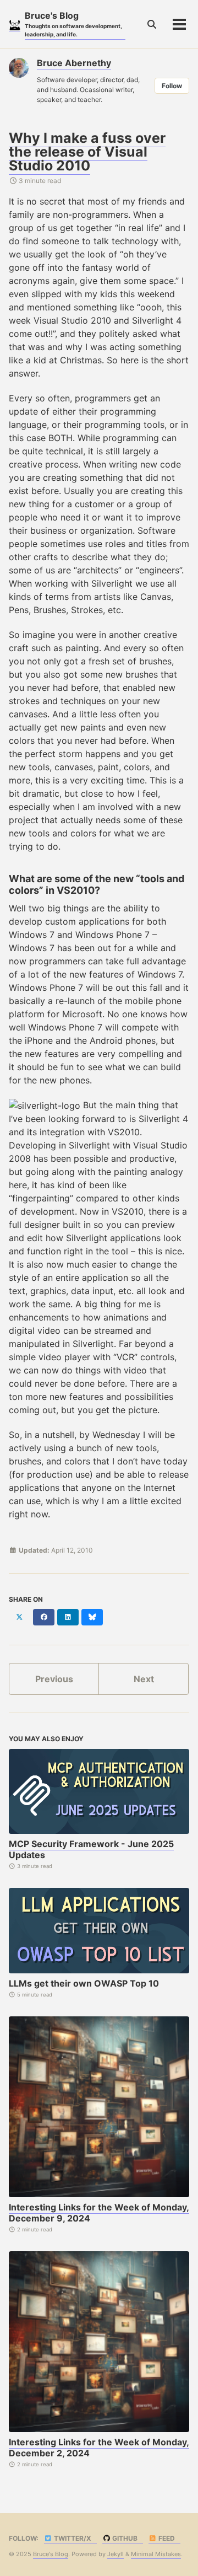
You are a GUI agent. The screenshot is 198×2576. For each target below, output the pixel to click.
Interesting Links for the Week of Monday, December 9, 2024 (99, 2213)
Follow (172, 86)
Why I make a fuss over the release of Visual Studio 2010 (87, 152)
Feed (166, 2538)
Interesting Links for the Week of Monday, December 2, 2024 (99, 2448)
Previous (54, 1679)
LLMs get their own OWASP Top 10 (84, 1983)
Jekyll (116, 2554)
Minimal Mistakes (156, 2554)
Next (144, 1679)
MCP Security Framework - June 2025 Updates (91, 1849)
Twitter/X (72, 2538)
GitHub (124, 2538)
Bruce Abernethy (74, 63)
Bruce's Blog (73, 24)
